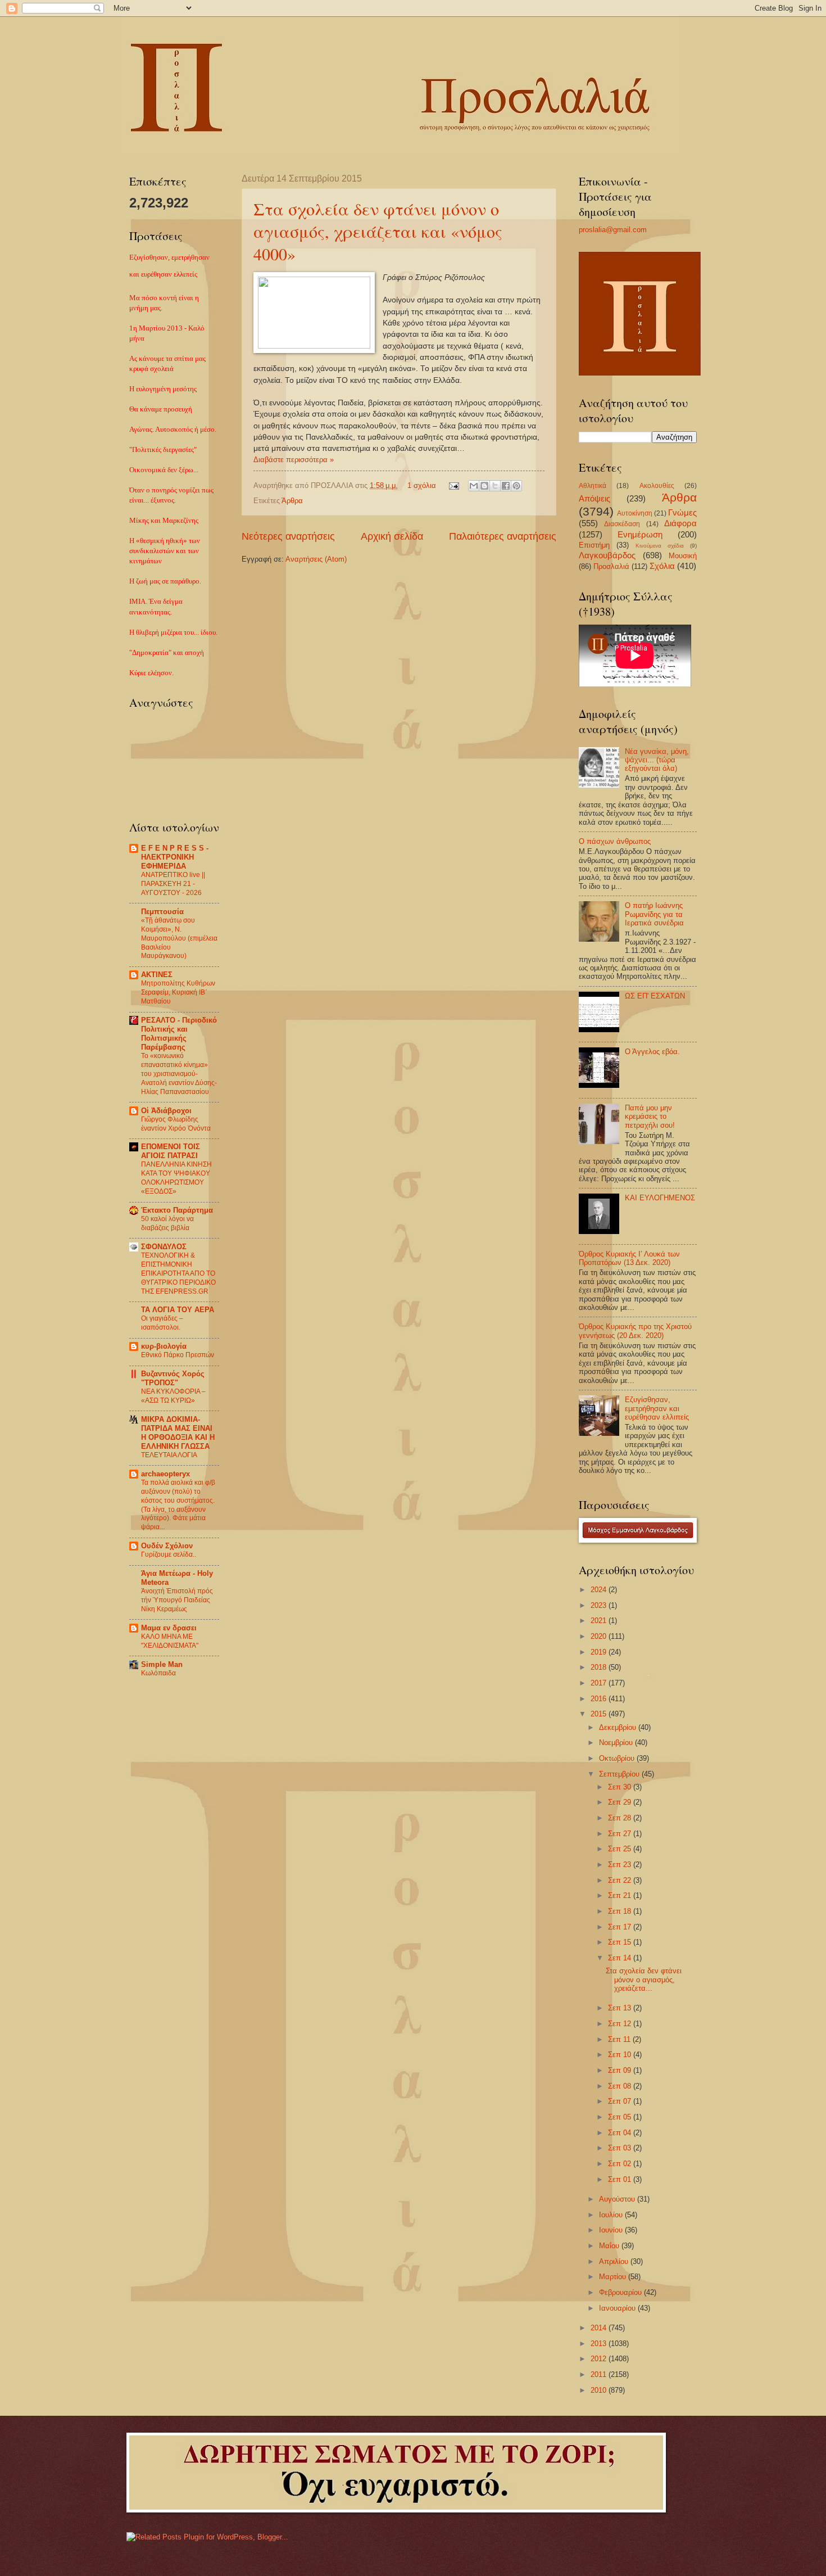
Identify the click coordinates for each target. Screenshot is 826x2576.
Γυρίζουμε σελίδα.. (169, 1554)
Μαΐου (610, 2246)
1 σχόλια (422, 485)
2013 (600, 2344)
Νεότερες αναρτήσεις (288, 536)
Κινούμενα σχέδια (660, 546)
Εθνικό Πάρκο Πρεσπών (178, 1355)
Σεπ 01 (621, 2179)
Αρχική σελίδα (392, 536)
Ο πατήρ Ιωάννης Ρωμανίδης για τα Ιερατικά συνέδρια (654, 914)
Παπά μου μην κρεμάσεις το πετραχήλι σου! (650, 1117)
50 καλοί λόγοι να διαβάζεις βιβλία (167, 1223)
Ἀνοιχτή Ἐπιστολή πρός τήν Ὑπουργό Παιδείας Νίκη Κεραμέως (177, 1600)
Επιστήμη (594, 545)
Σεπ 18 (621, 1911)
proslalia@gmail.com (613, 230)
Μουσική (683, 556)
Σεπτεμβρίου (620, 1774)
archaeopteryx (165, 1474)
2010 (600, 2390)
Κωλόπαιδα (158, 1673)
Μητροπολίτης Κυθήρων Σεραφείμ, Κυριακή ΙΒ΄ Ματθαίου (178, 992)
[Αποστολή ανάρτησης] (453, 485)
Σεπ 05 (621, 2117)
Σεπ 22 (621, 1880)
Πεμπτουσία (162, 912)
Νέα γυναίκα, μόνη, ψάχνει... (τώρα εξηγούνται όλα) (657, 760)
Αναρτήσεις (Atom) (316, 559)
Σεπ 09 (621, 2070)
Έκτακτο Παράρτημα (177, 1210)
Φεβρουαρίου (621, 2292)
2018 (600, 1667)
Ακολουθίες (657, 486)
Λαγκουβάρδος (607, 555)
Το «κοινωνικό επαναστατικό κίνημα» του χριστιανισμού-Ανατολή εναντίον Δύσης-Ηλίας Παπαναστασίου (179, 1074)
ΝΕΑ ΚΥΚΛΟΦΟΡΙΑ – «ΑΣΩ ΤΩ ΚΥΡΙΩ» (173, 1396)
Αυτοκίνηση (635, 513)
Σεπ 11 (620, 2039)
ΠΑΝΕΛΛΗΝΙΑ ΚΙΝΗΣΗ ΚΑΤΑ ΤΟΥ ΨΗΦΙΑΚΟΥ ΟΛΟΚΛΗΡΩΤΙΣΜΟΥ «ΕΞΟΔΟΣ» (176, 1178)
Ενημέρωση (640, 534)
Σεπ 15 (621, 1942)
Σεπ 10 (621, 2055)
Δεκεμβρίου (619, 1727)
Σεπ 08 (621, 2086)
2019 (600, 1652)
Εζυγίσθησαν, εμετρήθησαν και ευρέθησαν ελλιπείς (657, 1408)
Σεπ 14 (621, 1958)
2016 (600, 1699)
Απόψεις (594, 498)
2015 (600, 1714)
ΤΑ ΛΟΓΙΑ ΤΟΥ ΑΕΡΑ (178, 1310)
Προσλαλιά (611, 566)
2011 (600, 2374)
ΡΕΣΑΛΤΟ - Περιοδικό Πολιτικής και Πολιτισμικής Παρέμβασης (179, 1034)
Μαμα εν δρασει (169, 1628)
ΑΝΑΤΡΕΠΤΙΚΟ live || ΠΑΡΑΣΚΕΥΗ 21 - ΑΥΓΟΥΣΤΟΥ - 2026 (173, 884)
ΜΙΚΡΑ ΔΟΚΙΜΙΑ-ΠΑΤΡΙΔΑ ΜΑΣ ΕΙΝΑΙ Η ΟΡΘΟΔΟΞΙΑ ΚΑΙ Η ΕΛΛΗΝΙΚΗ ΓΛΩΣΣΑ (178, 1433)
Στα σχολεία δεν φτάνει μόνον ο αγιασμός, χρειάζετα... (644, 1980)
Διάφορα (680, 523)
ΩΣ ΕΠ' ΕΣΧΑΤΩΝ (655, 996)
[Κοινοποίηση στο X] (495, 486)
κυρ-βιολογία (164, 1346)
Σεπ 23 (621, 1865)
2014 (600, 2328)
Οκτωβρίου (618, 1758)
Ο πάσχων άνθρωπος (615, 841)
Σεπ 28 (621, 1818)
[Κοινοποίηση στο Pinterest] (516, 486)
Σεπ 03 (621, 2148)
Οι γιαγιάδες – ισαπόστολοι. (162, 1323)
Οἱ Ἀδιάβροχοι (166, 1111)
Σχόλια (662, 566)
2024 (600, 1590)
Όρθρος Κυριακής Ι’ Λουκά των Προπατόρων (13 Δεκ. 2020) (629, 1258)
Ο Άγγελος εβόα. (652, 1052)
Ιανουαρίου (618, 2308)
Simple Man (162, 1664)
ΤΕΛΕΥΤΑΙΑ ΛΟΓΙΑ (169, 1455)
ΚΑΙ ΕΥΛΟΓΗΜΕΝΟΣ (660, 1198)
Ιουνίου (612, 2230)
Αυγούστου (618, 2199)
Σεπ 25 (621, 1849)
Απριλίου (615, 2261)
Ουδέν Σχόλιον (167, 1546)
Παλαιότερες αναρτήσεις (503, 536)
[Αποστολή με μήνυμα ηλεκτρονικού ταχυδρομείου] (474, 486)
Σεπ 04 (621, 2133)
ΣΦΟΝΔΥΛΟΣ (164, 1247)
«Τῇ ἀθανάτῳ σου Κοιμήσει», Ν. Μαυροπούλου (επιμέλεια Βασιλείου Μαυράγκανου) (179, 938)
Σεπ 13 (621, 2008)
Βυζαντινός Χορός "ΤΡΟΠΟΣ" (173, 1378)
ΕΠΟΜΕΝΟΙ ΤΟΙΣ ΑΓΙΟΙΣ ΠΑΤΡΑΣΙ (171, 1151)
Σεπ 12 (621, 2024)
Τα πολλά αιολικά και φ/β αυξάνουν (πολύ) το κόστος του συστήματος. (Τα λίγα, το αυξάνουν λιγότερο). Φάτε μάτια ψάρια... (178, 1505)
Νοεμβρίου (617, 1743)
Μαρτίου (614, 2277)
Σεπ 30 (621, 1787)
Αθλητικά (593, 486)
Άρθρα (292, 501)
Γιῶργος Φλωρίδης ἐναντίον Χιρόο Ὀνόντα (176, 1124)
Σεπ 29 (621, 1802)
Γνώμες (682, 512)
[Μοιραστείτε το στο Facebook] (506, 486)
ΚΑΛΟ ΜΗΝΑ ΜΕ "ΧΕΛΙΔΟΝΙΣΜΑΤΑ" (170, 1641)
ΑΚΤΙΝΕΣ (157, 975)
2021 (600, 1621)
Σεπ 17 (621, 1927)
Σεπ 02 (621, 2164)
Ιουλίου (612, 2215)
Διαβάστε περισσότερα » (294, 460)
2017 (600, 1683)
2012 (600, 2359)
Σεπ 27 (621, 1834)
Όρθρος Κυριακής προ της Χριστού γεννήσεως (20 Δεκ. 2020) (635, 1331)
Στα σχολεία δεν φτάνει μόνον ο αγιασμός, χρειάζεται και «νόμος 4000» (378, 231)
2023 (600, 1605)
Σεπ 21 (621, 1895)
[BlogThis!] (484, 486)
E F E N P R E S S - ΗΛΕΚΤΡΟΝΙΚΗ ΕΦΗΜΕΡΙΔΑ (175, 857)
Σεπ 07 (621, 2101)
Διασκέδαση (622, 524)
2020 (600, 1636)
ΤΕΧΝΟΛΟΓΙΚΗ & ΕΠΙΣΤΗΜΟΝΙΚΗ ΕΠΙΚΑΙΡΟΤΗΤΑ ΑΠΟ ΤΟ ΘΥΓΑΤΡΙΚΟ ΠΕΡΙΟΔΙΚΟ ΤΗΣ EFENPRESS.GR (178, 1273)
